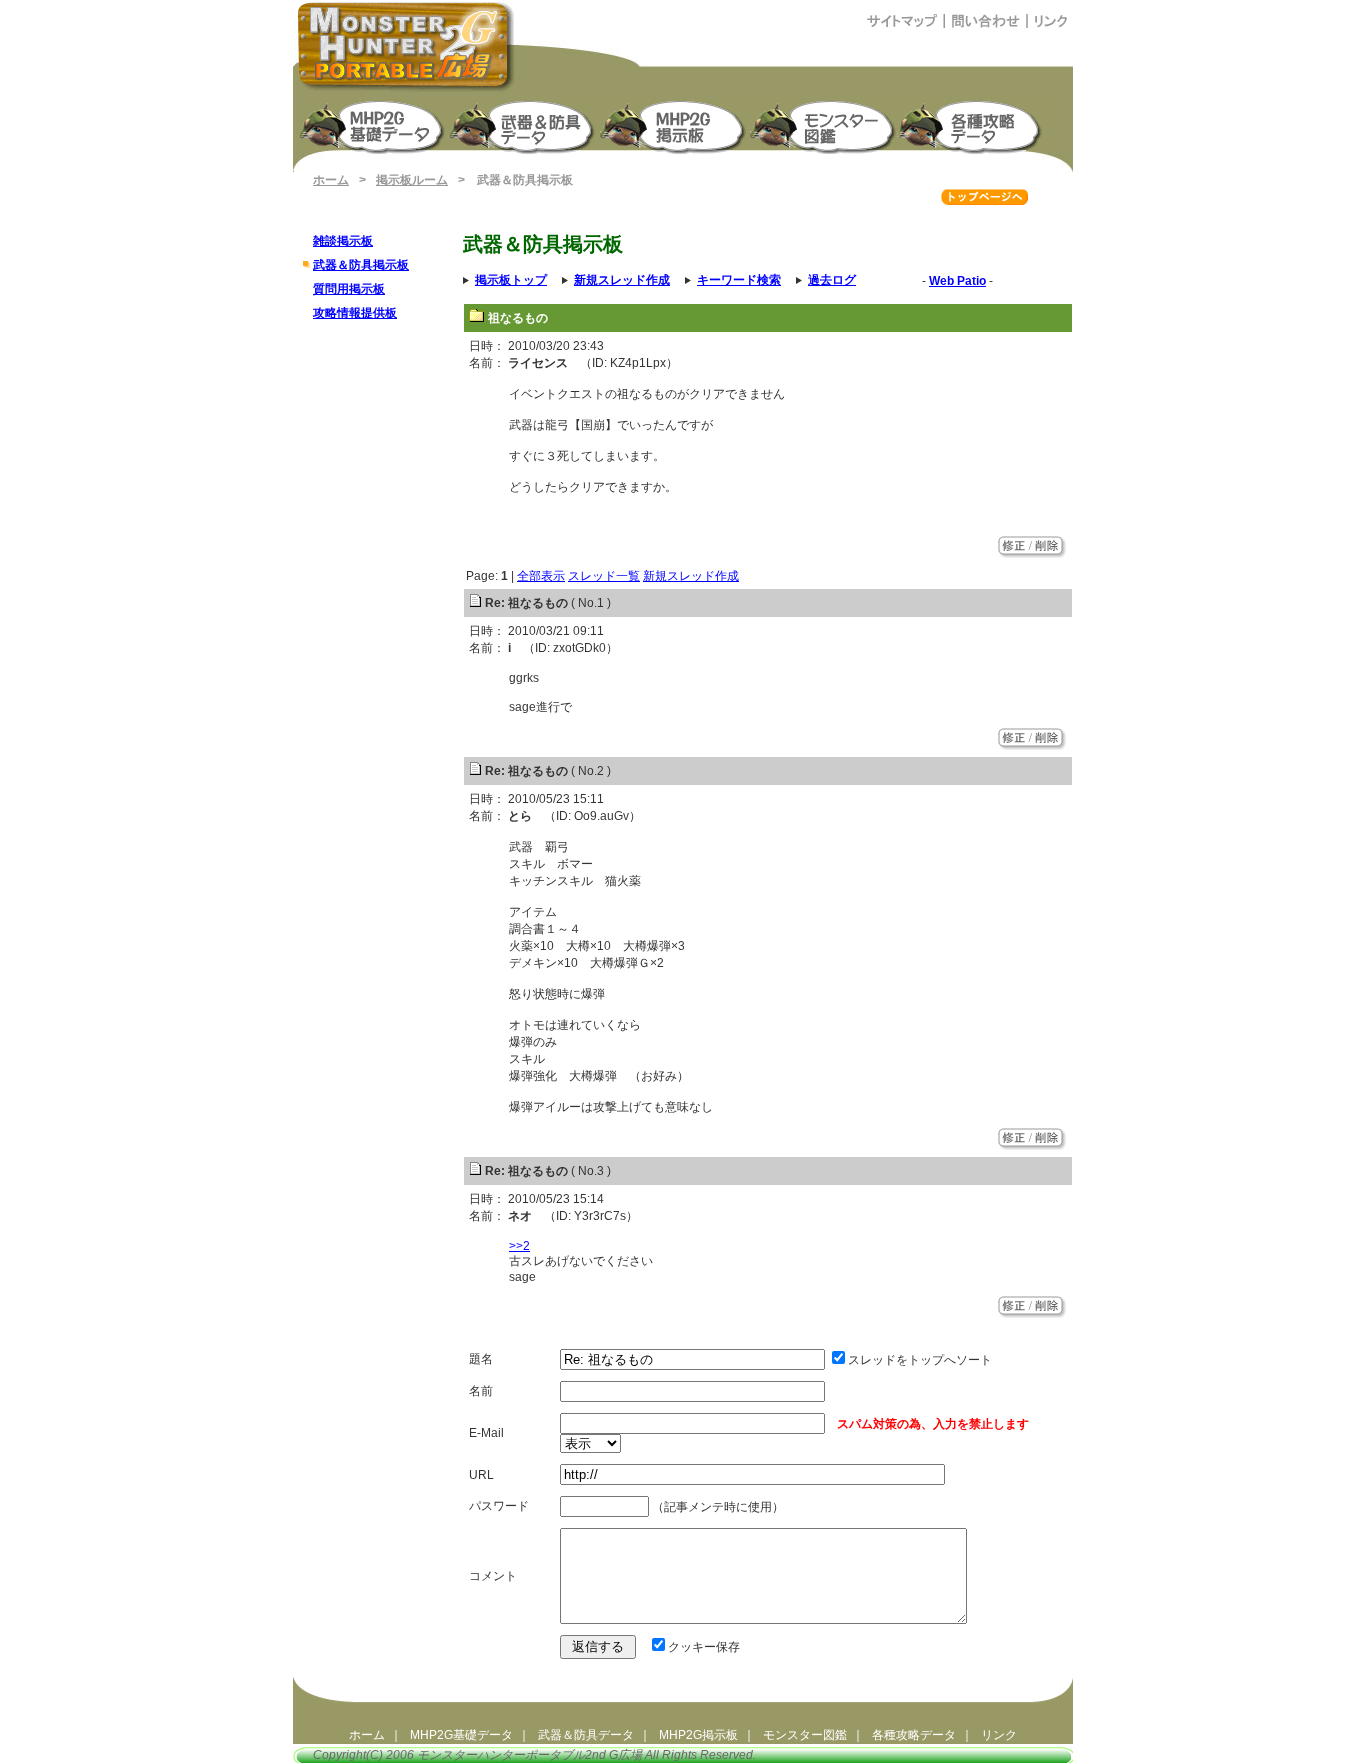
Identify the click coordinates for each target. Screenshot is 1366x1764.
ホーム (331, 180)
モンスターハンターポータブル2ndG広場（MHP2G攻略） (406, 46)
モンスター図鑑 (824, 125)
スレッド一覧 (604, 576)
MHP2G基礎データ (461, 1735)
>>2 (519, 1246)
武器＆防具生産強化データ (524, 125)
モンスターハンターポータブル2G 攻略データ (974, 125)
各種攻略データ (914, 1735)
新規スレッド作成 (691, 576)
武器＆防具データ (586, 1735)
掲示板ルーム (412, 180)
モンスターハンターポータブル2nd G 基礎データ (374, 125)
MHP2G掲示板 (674, 125)
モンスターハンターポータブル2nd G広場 (529, 1755)
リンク (999, 1735)
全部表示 (541, 576)
